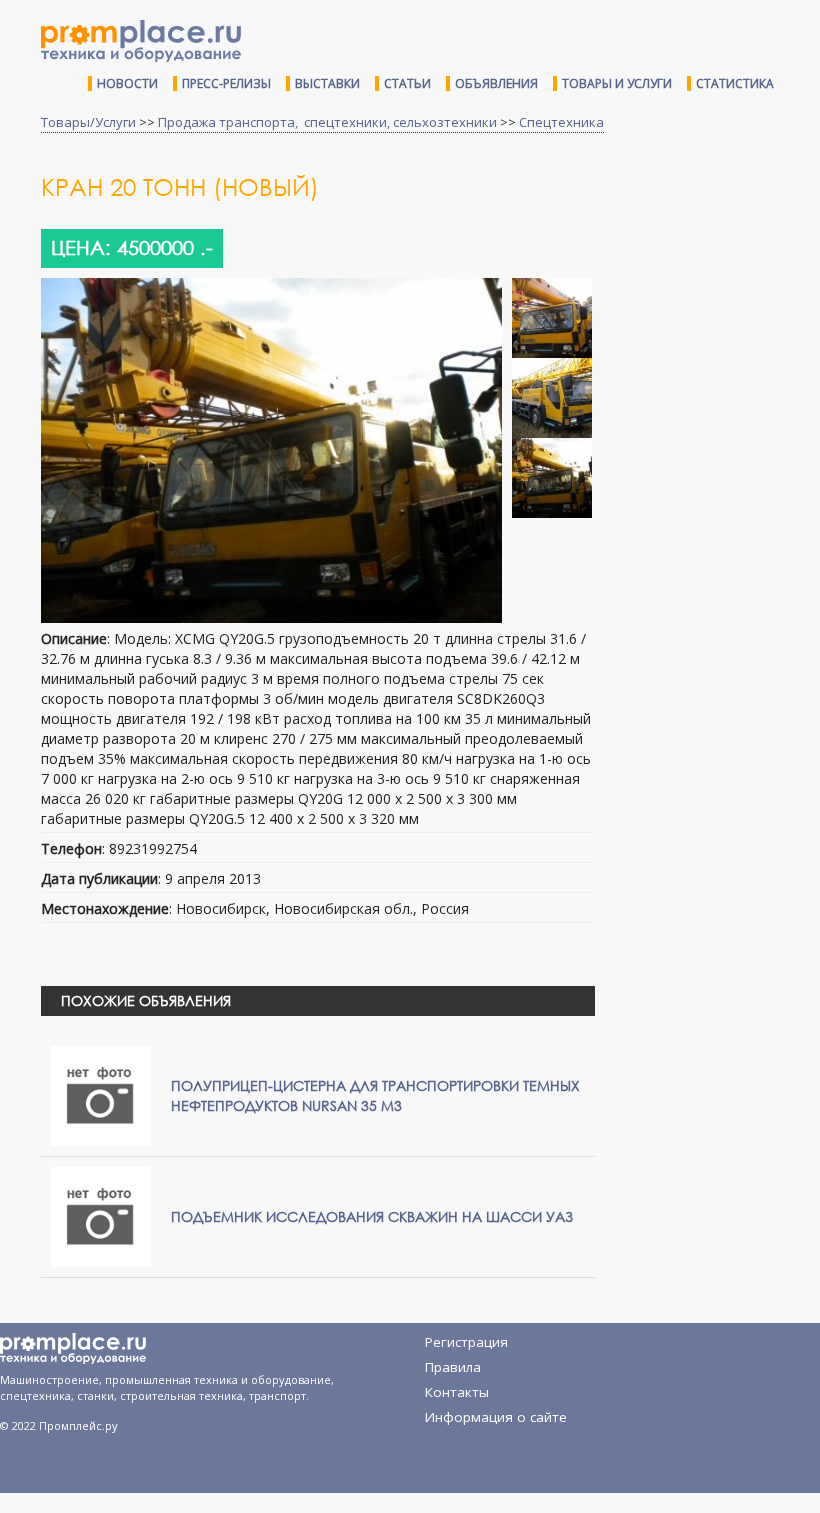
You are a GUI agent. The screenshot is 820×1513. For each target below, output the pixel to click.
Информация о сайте (496, 1417)
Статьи (407, 83)
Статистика (735, 83)
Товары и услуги (617, 83)
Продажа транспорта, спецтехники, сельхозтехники (327, 122)
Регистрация (466, 1342)
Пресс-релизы (226, 83)
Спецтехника (561, 122)
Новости (127, 83)
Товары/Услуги (88, 122)
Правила (453, 1367)
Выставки (327, 83)
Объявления (496, 83)
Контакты (457, 1392)
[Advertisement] (715, 293)
